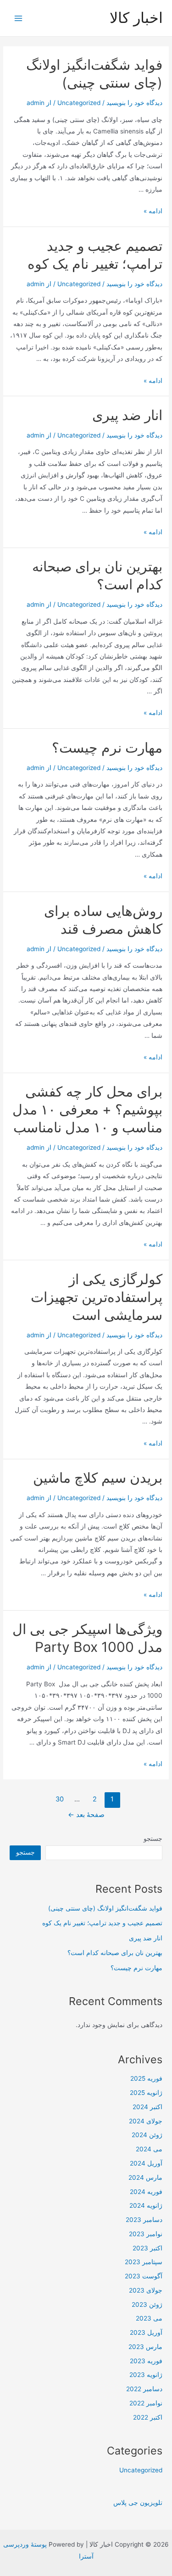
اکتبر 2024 (147, 2107)
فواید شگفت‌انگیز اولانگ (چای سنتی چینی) (105, 1908)
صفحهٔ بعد (86, 1815)
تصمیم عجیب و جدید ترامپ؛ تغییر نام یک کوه (102, 1923)
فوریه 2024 (146, 2192)
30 (60, 1799)
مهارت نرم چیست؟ (107, 748)
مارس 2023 (145, 2347)
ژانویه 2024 (146, 2205)
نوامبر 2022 (146, 2403)
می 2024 (149, 2149)
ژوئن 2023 (147, 2305)
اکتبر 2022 (148, 2417)
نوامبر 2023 (146, 2234)
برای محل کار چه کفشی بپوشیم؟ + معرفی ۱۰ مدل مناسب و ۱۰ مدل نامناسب (87, 1109)
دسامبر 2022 (144, 2389)
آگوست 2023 (144, 2276)
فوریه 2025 (146, 2078)
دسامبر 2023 (144, 2220)
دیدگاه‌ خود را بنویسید (134, 103)
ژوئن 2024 (147, 2135)
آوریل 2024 (146, 2163)
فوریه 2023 (146, 2361)
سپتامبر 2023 (144, 2262)
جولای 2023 (146, 2290)
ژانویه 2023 (146, 2375)
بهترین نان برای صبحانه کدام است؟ (115, 1953)
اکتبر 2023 (147, 2248)
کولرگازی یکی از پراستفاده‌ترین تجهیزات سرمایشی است (97, 1297)
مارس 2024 (145, 2177)
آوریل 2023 (146, 2332)
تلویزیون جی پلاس (138, 2503)
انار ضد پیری (127, 415)
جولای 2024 (146, 2121)
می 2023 (149, 2318)
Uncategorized (79, 103)
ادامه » (153, 211)
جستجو (153, 1839)
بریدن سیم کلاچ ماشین (98, 1478)
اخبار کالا (136, 18)
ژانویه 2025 (146, 2093)
